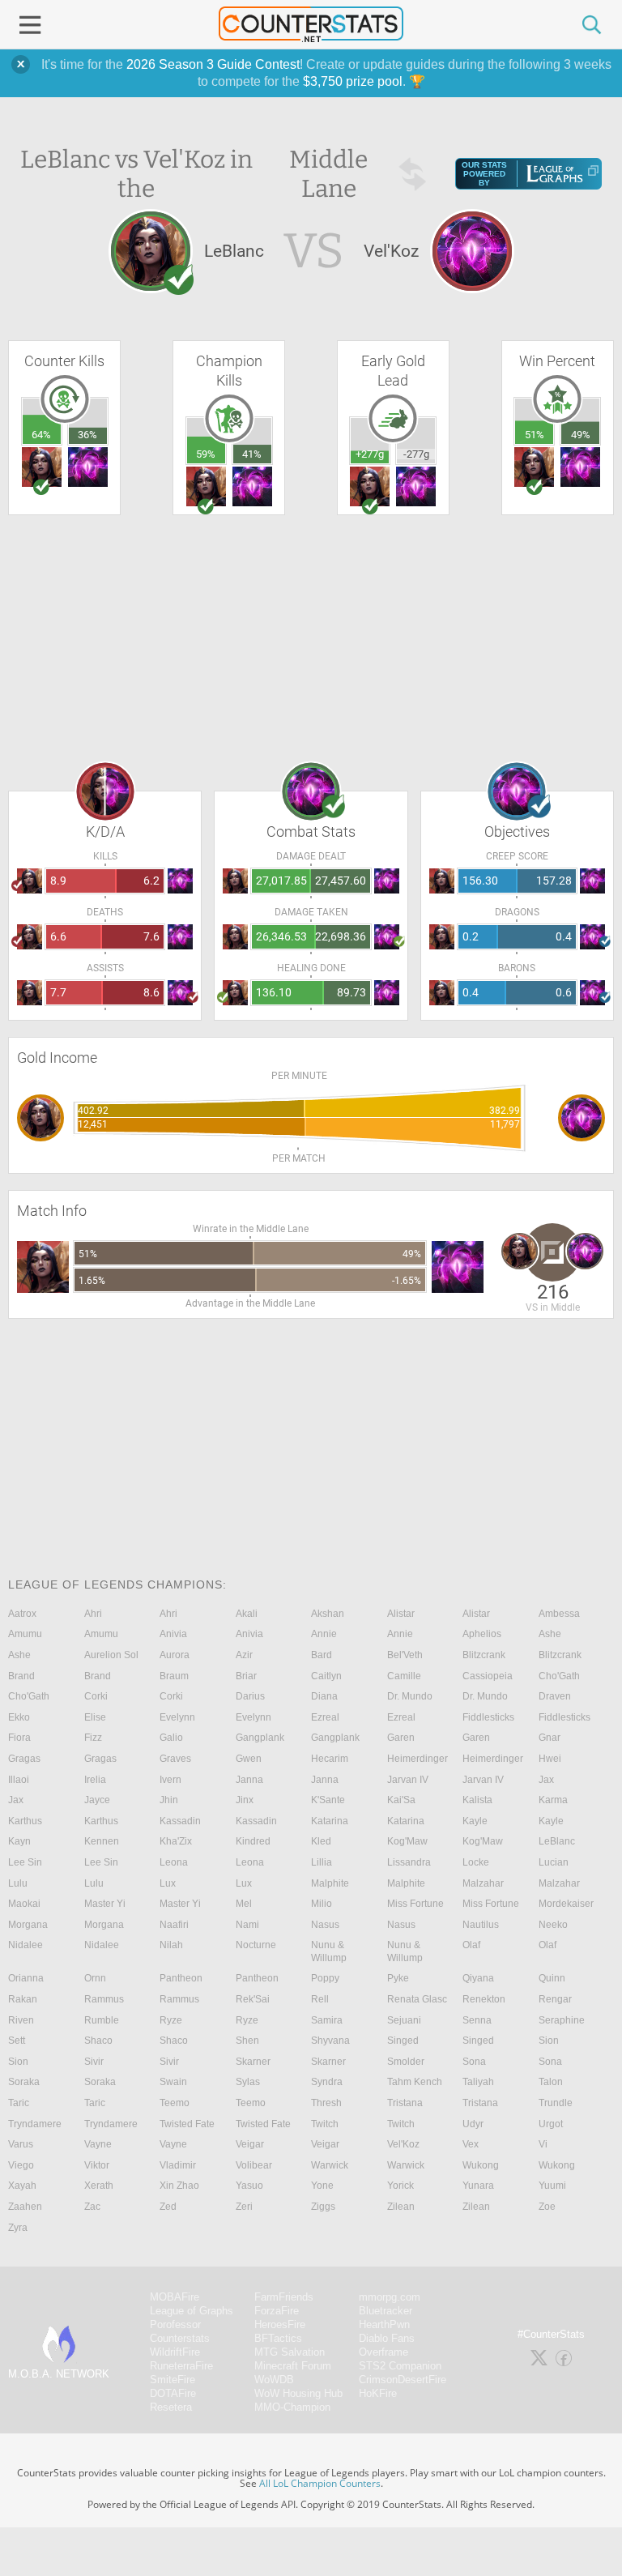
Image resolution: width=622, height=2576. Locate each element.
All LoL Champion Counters (320, 2483)
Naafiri (174, 1925)
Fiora (19, 1738)
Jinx (245, 1800)
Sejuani (404, 2020)
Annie (324, 1634)
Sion (549, 2041)
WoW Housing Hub (298, 2393)
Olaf (471, 1945)
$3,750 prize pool (353, 81)
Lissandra (409, 1862)
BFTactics (278, 2338)
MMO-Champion (292, 2407)
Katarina (330, 1821)
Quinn (552, 1978)
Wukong (481, 2165)
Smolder (406, 2062)
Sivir (94, 2062)
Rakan (23, 1999)
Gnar (550, 1738)
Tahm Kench (415, 2082)
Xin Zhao (179, 2186)
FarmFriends (284, 2297)
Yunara (478, 2186)
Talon (551, 2082)
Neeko (553, 1925)
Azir (244, 1655)
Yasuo (249, 2186)
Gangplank (260, 1738)
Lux (168, 1883)
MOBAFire (175, 2297)
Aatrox (22, 1614)
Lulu (18, 1883)
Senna (477, 2020)
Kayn (19, 1841)
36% (87, 435)
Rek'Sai (253, 1999)
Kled (321, 1841)
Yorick (400, 2186)
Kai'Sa (401, 1800)
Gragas (24, 1759)
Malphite (330, 1883)
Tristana (405, 2103)
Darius (250, 1696)
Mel (244, 1904)
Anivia (173, 1634)
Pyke (398, 1978)
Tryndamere (35, 2124)
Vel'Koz (403, 2144)
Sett (17, 2041)
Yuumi (552, 2186)
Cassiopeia (488, 1676)
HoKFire (378, 2393)
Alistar (401, 1614)
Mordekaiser (566, 1904)
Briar (246, 1676)
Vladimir (178, 2165)
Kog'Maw (407, 1841)
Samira (327, 2020)
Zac (92, 2207)
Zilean (401, 2207)
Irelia (95, 1780)
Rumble (102, 2020)
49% (581, 435)
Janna (249, 1780)
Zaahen (25, 2207)
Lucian (554, 1862)
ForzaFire (277, 2311)
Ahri (93, 1614)
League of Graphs (192, 2311)
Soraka (24, 2082)
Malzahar (483, 1883)
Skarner (253, 2062)
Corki (96, 1696)
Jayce (97, 1800)
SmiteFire (173, 2380)
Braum (174, 1676)
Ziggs (323, 2207)
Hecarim (330, 1759)
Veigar (250, 2144)
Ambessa (559, 1614)
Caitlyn (326, 1676)
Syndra (327, 2082)
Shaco (98, 2041)
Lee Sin (25, 1862)
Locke (476, 1862)
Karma (553, 1800)
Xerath (99, 2186)
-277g (416, 454)
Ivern (170, 1780)
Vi (543, 2144)
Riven (21, 2020)
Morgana (28, 1925)
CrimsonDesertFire (403, 2380)
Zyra (18, 2228)
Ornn (95, 1978)
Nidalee (26, 1945)
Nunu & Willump (329, 1951)
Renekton (484, 1999)
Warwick (330, 2165)
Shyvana (330, 2041)
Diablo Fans (387, 2338)
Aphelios (482, 1634)
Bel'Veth (405, 1655)
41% (252, 454)
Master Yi (105, 1904)
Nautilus (481, 1925)
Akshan (328, 1614)
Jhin (169, 1800)
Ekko (19, 1717)
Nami (247, 1925)
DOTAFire (173, 2393)
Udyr (473, 2124)
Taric (19, 2103)
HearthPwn (384, 2324)
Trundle (556, 2103)
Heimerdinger (418, 1759)
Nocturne (256, 1945)
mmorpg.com (390, 2297)
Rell (320, 1999)
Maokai (24, 1904)
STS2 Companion (400, 2366)
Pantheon (181, 1978)
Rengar (555, 1999)
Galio (171, 1738)
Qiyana (478, 1978)
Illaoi (19, 1780)
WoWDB (274, 2380)
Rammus (104, 1999)
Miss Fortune (415, 1904)
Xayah (22, 2186)
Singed (403, 2041)
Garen (401, 1738)
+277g (370, 454)
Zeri (244, 2207)
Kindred (253, 1841)
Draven (555, 1696)
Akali (247, 1614)
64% (41, 435)
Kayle (475, 1821)
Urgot (551, 2124)
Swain (173, 2082)
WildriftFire (175, 2352)
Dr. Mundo (410, 1696)
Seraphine (562, 2020)
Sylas (248, 2082)
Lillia (322, 1862)
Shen (247, 2041)
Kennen (102, 1841)
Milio (322, 1904)
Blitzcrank (484, 1655)
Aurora (175, 1655)
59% (206, 454)
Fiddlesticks (488, 1717)
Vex (471, 2144)
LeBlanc (557, 1841)
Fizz (93, 1738)
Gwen (249, 1759)
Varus (21, 2144)
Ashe (550, 1634)
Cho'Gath (559, 1676)
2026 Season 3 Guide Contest (213, 64)
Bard (322, 1655)
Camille (404, 1676)
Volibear (254, 2165)
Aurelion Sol (111, 1655)
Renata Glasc (417, 1999)
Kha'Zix (176, 1841)
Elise (95, 1717)
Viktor (97, 2165)
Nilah (171, 1945)
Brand (21, 1676)
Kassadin (180, 1821)
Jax (546, 1780)
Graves (175, 1759)
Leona (174, 1862)
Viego (21, 2165)
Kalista (477, 1800)
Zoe (547, 2207)
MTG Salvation (290, 2352)
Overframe (383, 2352)
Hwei (550, 1759)
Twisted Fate (187, 2124)
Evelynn (177, 1717)
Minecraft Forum (293, 2366)
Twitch (325, 2124)
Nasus (325, 1925)
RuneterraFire (181, 2366)
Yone (322, 2186)
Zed (168, 2207)
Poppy (325, 1978)
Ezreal (325, 1717)
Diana (324, 1696)
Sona (474, 2062)
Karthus (25, 1821)
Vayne (98, 2144)
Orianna (26, 1978)
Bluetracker (386, 2311)
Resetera (171, 2407)
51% (535, 435)
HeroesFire (280, 2324)
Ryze (171, 2020)
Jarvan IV (408, 1780)
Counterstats (180, 2338)
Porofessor (175, 2324)
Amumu (25, 1634)
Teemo (175, 2103)
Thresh (326, 2103)
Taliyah (478, 2082)
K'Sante (328, 1800)
